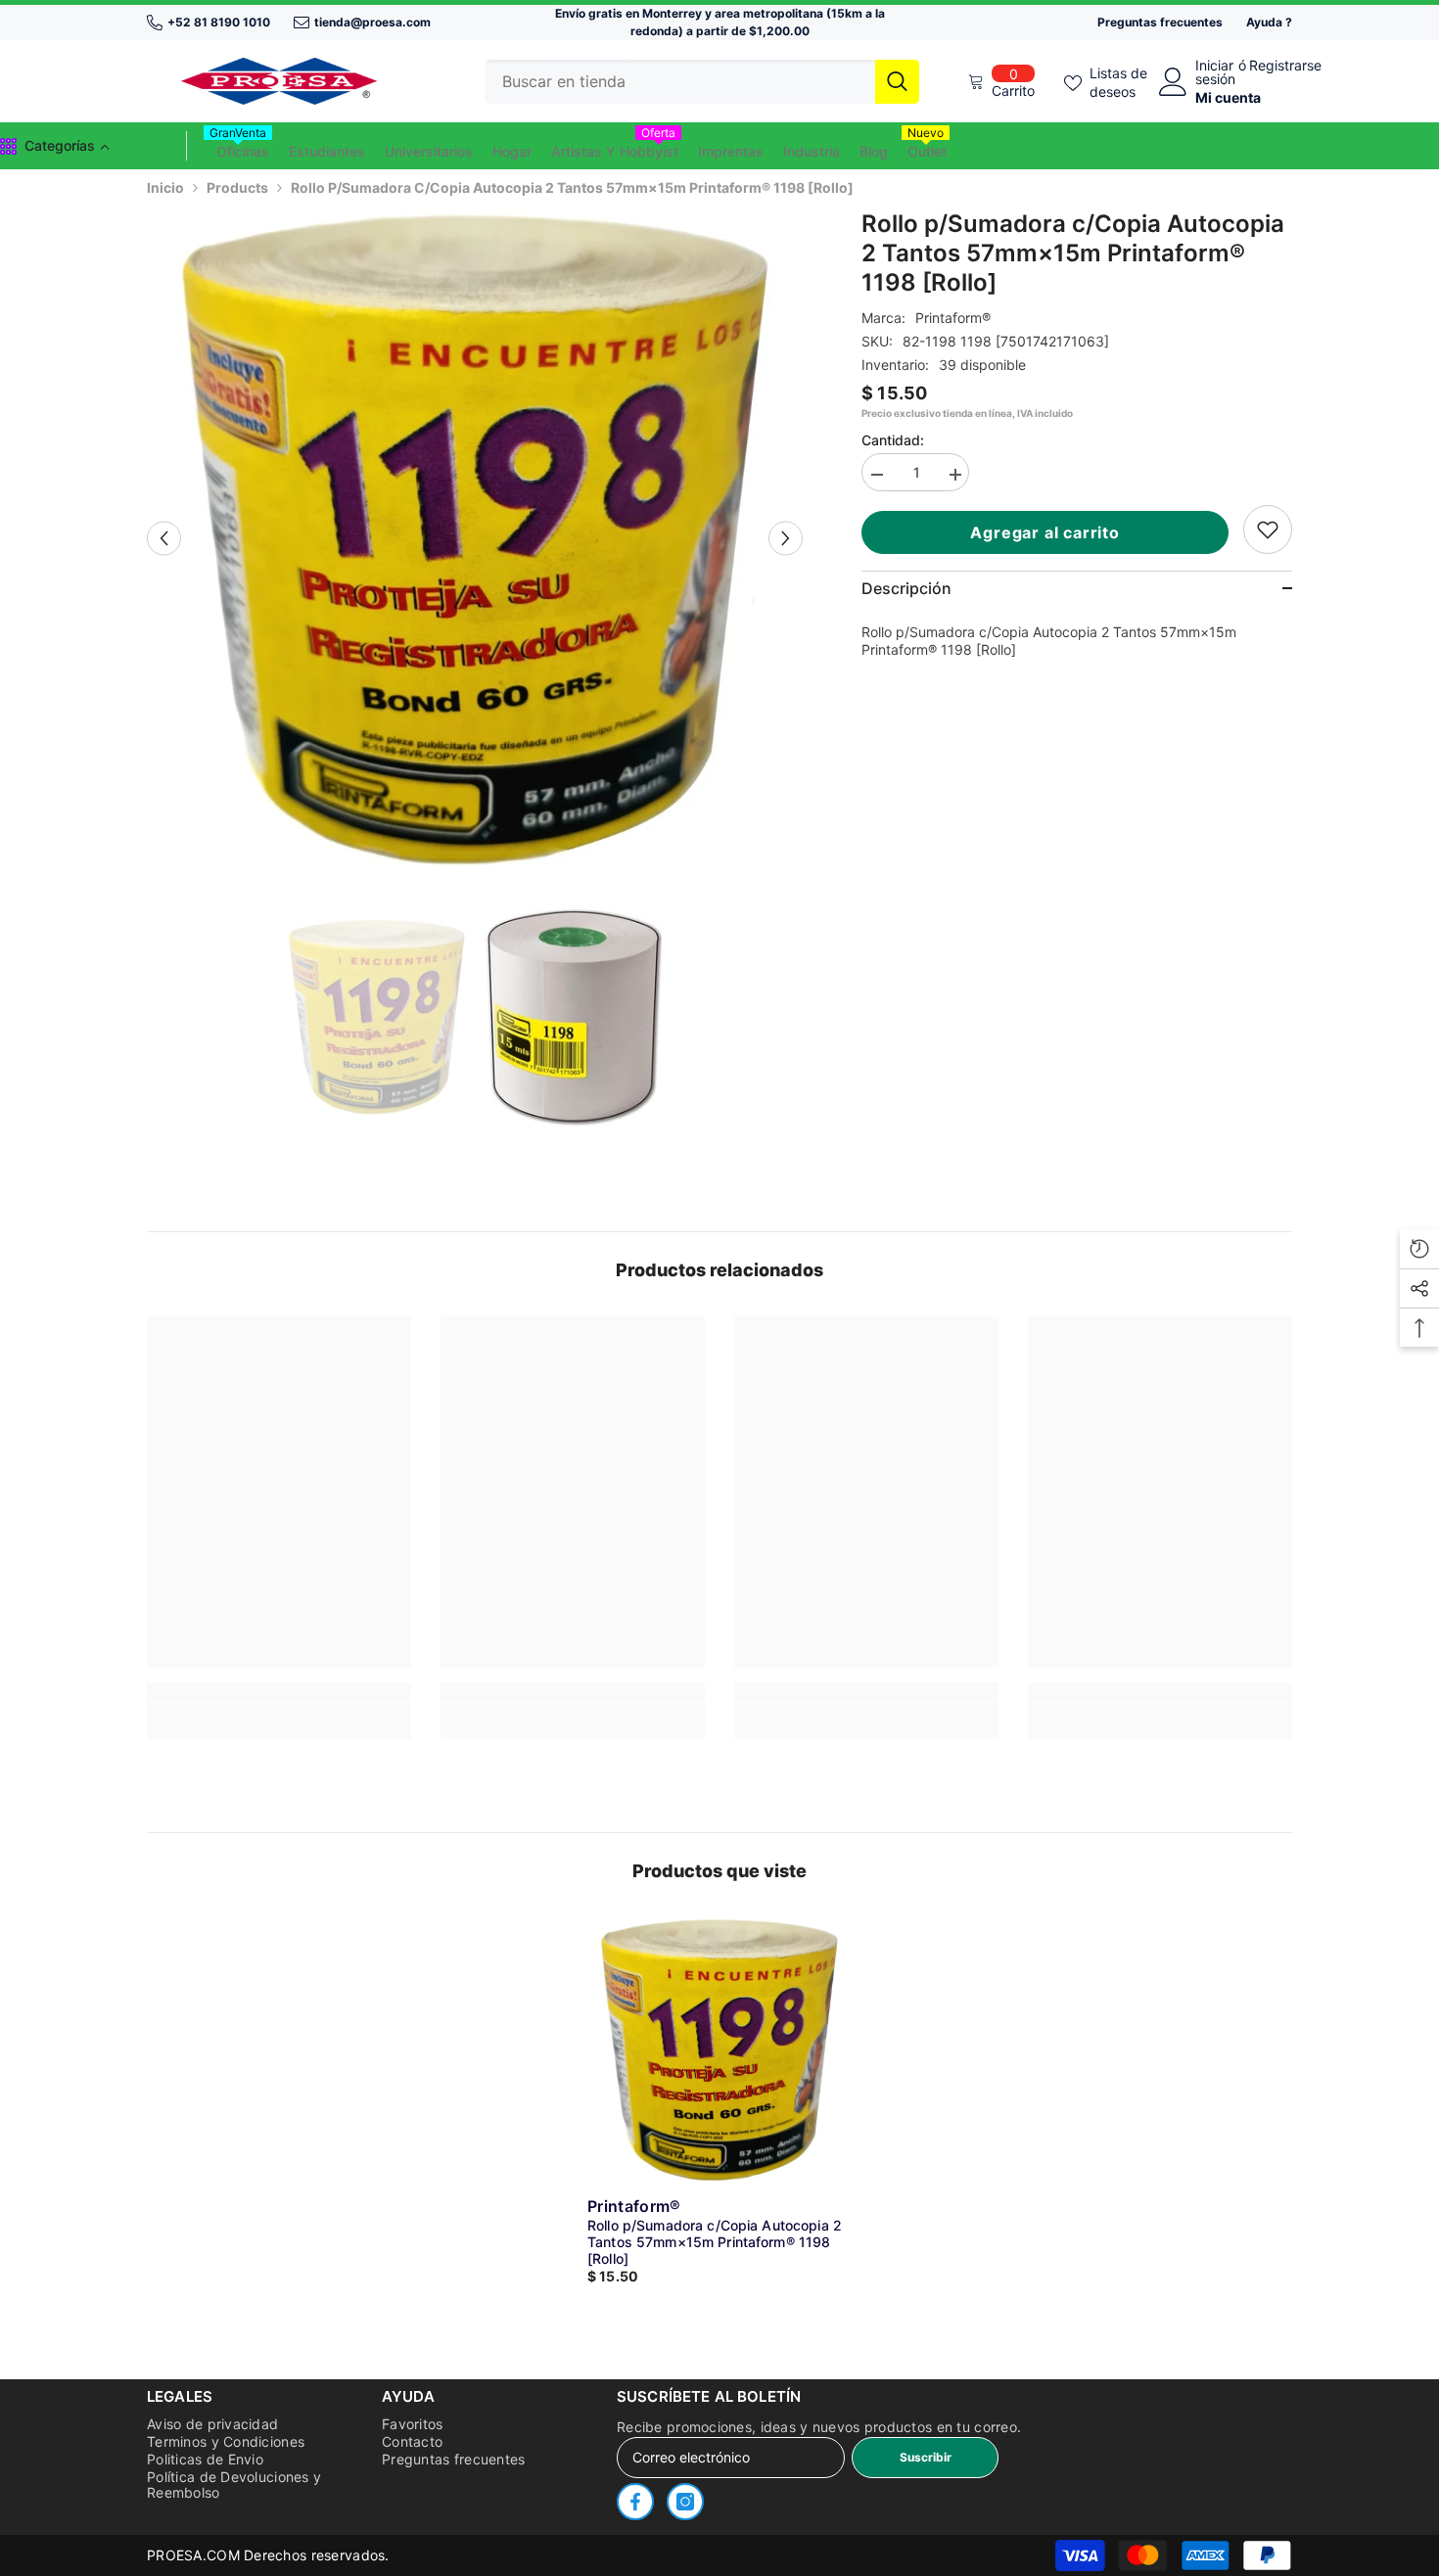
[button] (164, 538)
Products (237, 187)
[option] (475, 538)
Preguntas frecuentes (1160, 22)
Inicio (165, 187)
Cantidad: (893, 440)
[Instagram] (685, 2502)
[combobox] (680, 82)
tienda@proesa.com (372, 22)
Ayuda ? (1269, 22)
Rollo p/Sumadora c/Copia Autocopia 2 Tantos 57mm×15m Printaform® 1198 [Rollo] (715, 2242)
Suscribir (926, 2457)
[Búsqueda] (702, 82)
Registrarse (1285, 66)
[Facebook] (635, 2502)
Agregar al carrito (1049, 532)
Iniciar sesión (1215, 72)
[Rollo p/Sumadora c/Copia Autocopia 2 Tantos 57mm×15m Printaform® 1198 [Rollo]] (719, 2049)
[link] (1268, 529)
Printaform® (953, 318)
